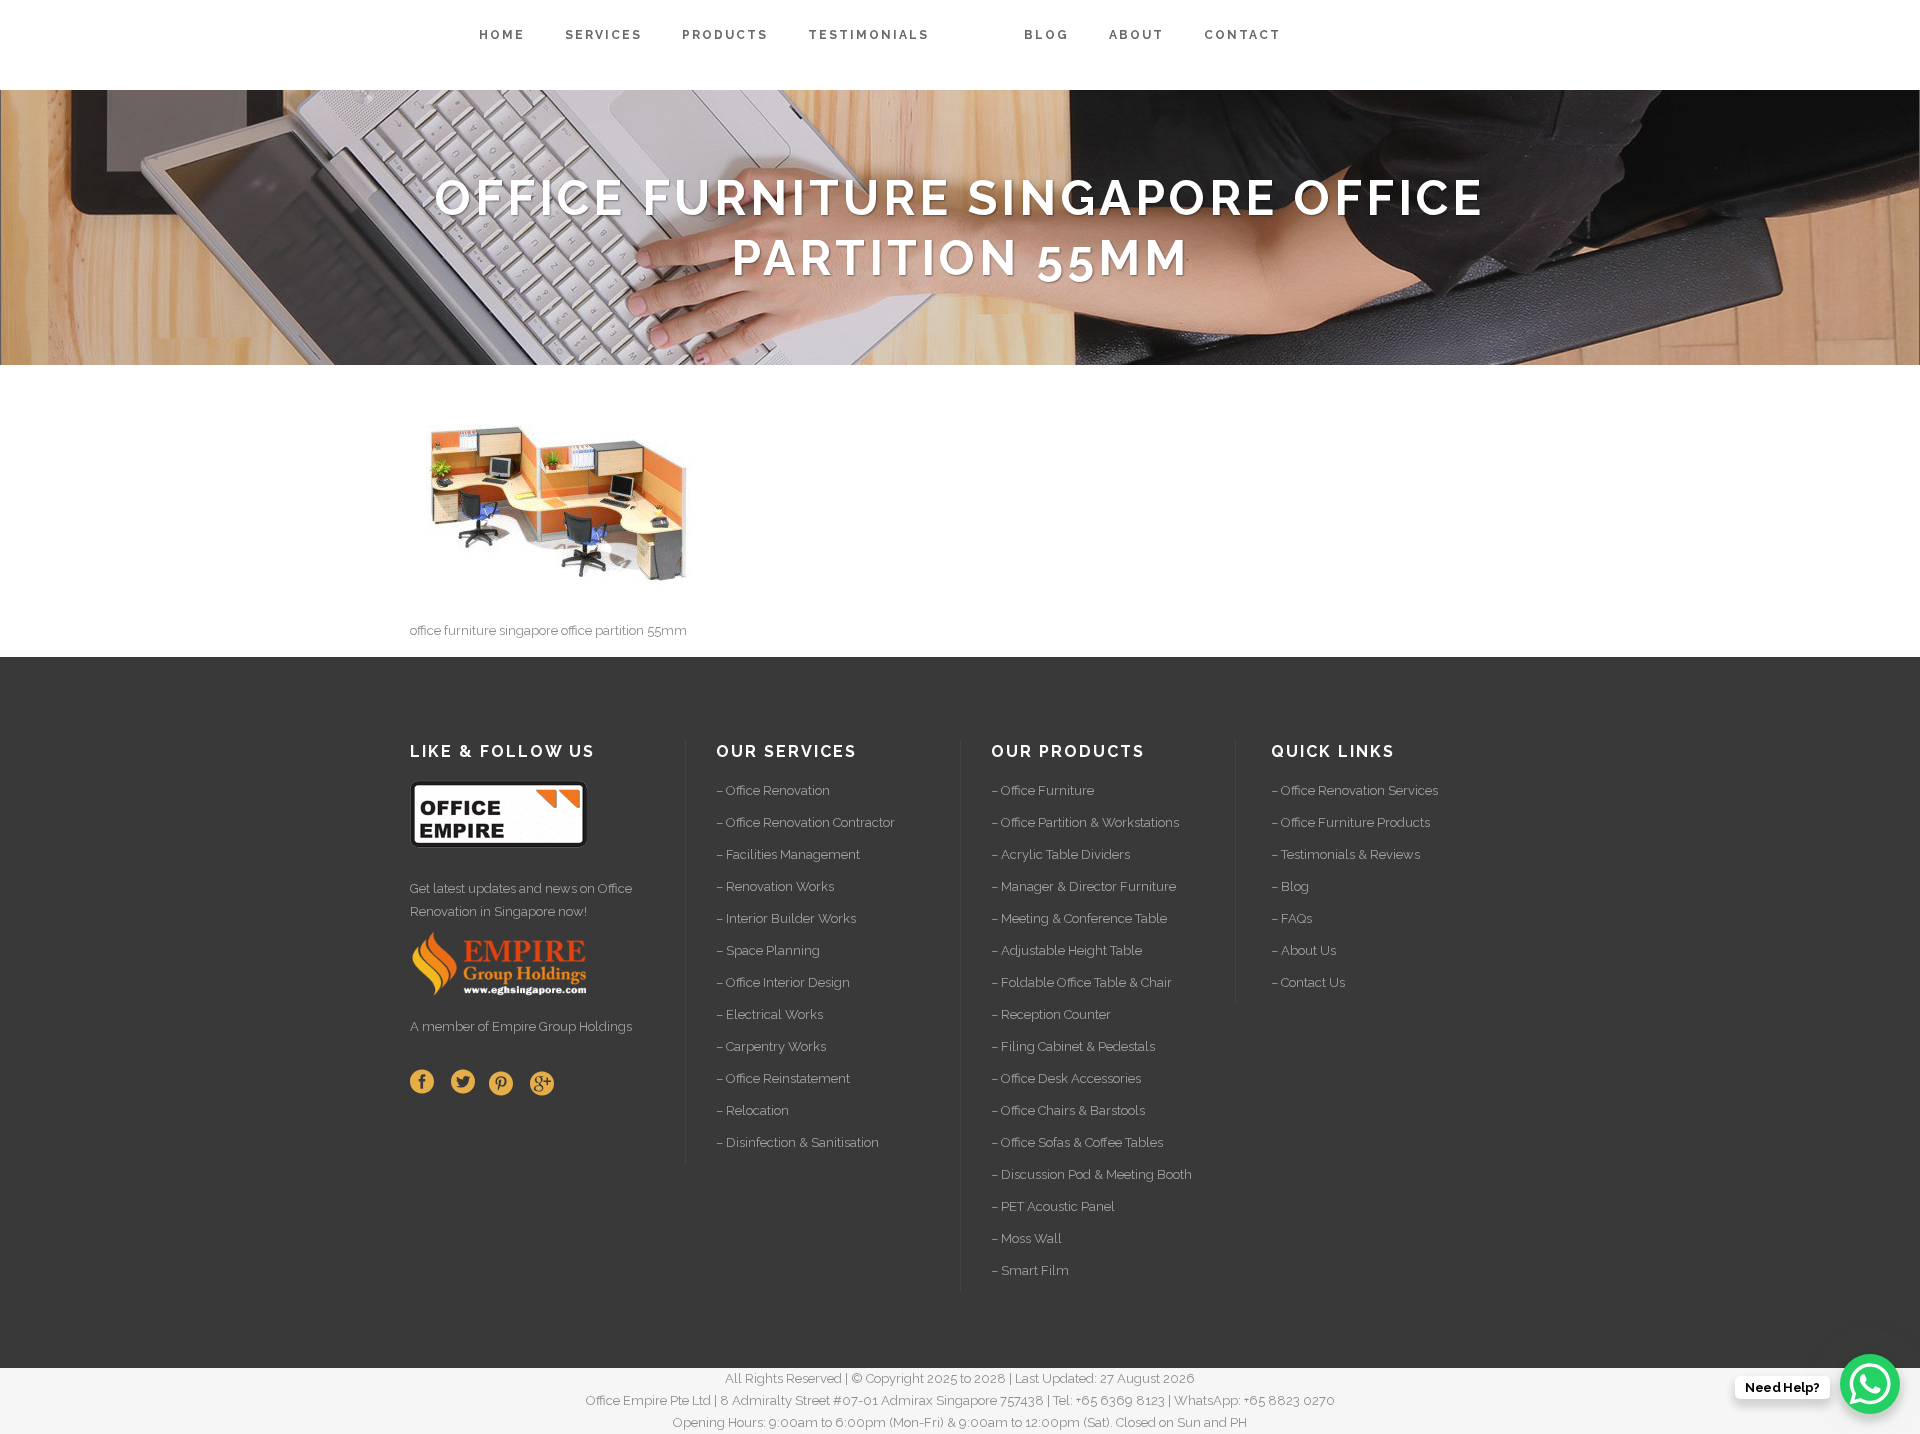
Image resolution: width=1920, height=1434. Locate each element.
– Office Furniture (1042, 790)
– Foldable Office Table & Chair (1081, 982)
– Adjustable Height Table (1066, 950)
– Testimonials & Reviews (1345, 854)
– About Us (1303, 950)
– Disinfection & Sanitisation (797, 1142)
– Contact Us (1308, 982)
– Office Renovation (773, 790)
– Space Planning (768, 950)
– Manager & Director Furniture (1083, 886)
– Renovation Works (775, 886)
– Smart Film (1030, 1270)
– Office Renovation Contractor (805, 822)
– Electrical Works (769, 1014)
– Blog (1290, 886)
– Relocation (752, 1110)
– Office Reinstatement (783, 1078)
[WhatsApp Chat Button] (1870, 1384)
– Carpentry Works (771, 1046)
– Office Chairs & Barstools (1068, 1110)
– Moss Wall (1026, 1238)
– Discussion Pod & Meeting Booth (1091, 1174)
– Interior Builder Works (786, 918)
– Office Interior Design (783, 982)
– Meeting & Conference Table (1079, 918)
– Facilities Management (788, 854)
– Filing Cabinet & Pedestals (1073, 1046)
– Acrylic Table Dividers (1060, 854)
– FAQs (1291, 918)
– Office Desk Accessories (1066, 1078)
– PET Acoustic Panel (1053, 1206)
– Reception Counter (1051, 1014)
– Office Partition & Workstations (1085, 822)
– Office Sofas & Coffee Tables (1077, 1142)
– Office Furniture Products (1350, 822)
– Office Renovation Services (1354, 790)
